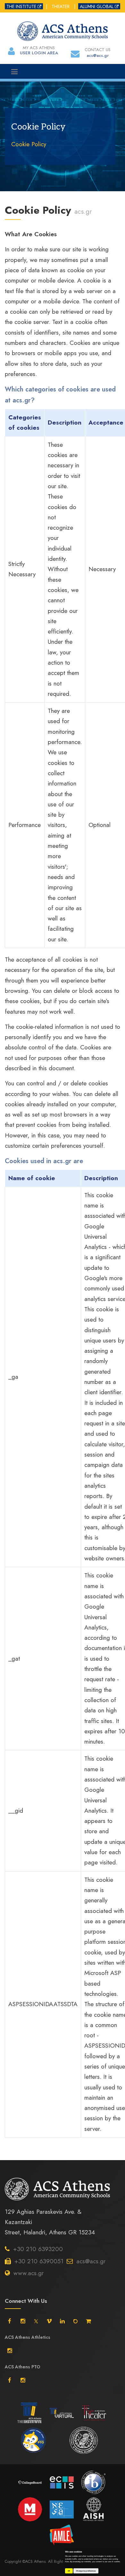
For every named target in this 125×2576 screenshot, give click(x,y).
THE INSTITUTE (21, 6)
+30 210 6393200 (38, 2249)
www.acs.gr (29, 2273)
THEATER (61, 6)
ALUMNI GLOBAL (97, 6)
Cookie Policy (29, 144)
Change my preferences (86, 2571)
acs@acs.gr (91, 2261)
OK (69, 2571)
